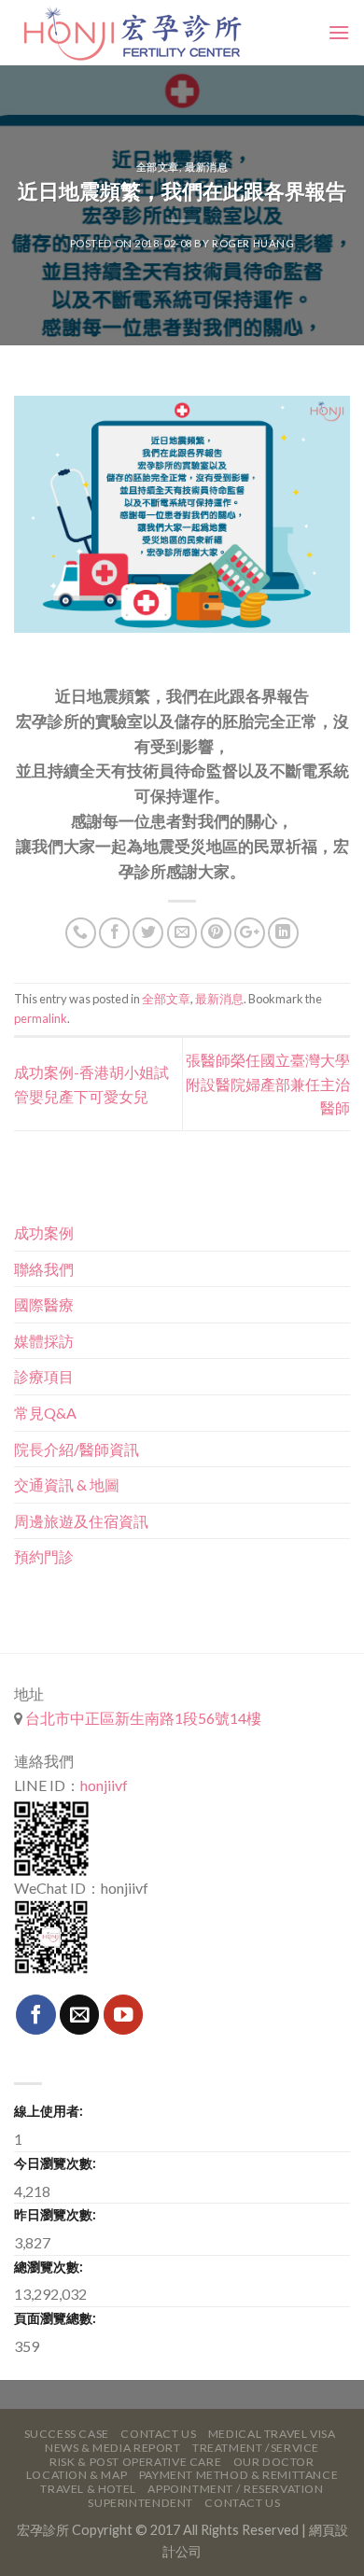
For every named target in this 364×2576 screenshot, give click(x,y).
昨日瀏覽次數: (55, 2214)
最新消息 (206, 167)
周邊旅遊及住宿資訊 (81, 1521)
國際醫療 (44, 1304)
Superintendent (140, 2503)
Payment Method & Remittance (239, 2475)
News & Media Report (113, 2448)
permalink (41, 1018)
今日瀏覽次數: (55, 2163)
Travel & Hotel (88, 2489)
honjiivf (104, 1785)
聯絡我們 (44, 1269)
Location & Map (77, 2475)
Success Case (67, 2434)
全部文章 (158, 167)
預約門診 (44, 1556)
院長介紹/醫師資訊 (77, 1449)
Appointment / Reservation (235, 2489)
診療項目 (44, 1376)
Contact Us (158, 2434)
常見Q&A (45, 1413)
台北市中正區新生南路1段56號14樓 (142, 1718)
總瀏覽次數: (49, 2267)
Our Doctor (274, 2462)
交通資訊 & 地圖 (67, 1484)
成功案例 (44, 1232)
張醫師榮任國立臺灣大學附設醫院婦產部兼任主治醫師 (268, 1084)
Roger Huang (253, 243)
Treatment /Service (256, 2448)
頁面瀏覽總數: (55, 2318)
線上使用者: (49, 2111)
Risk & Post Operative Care (135, 2462)
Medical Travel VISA (272, 2434)
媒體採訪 (44, 1341)
